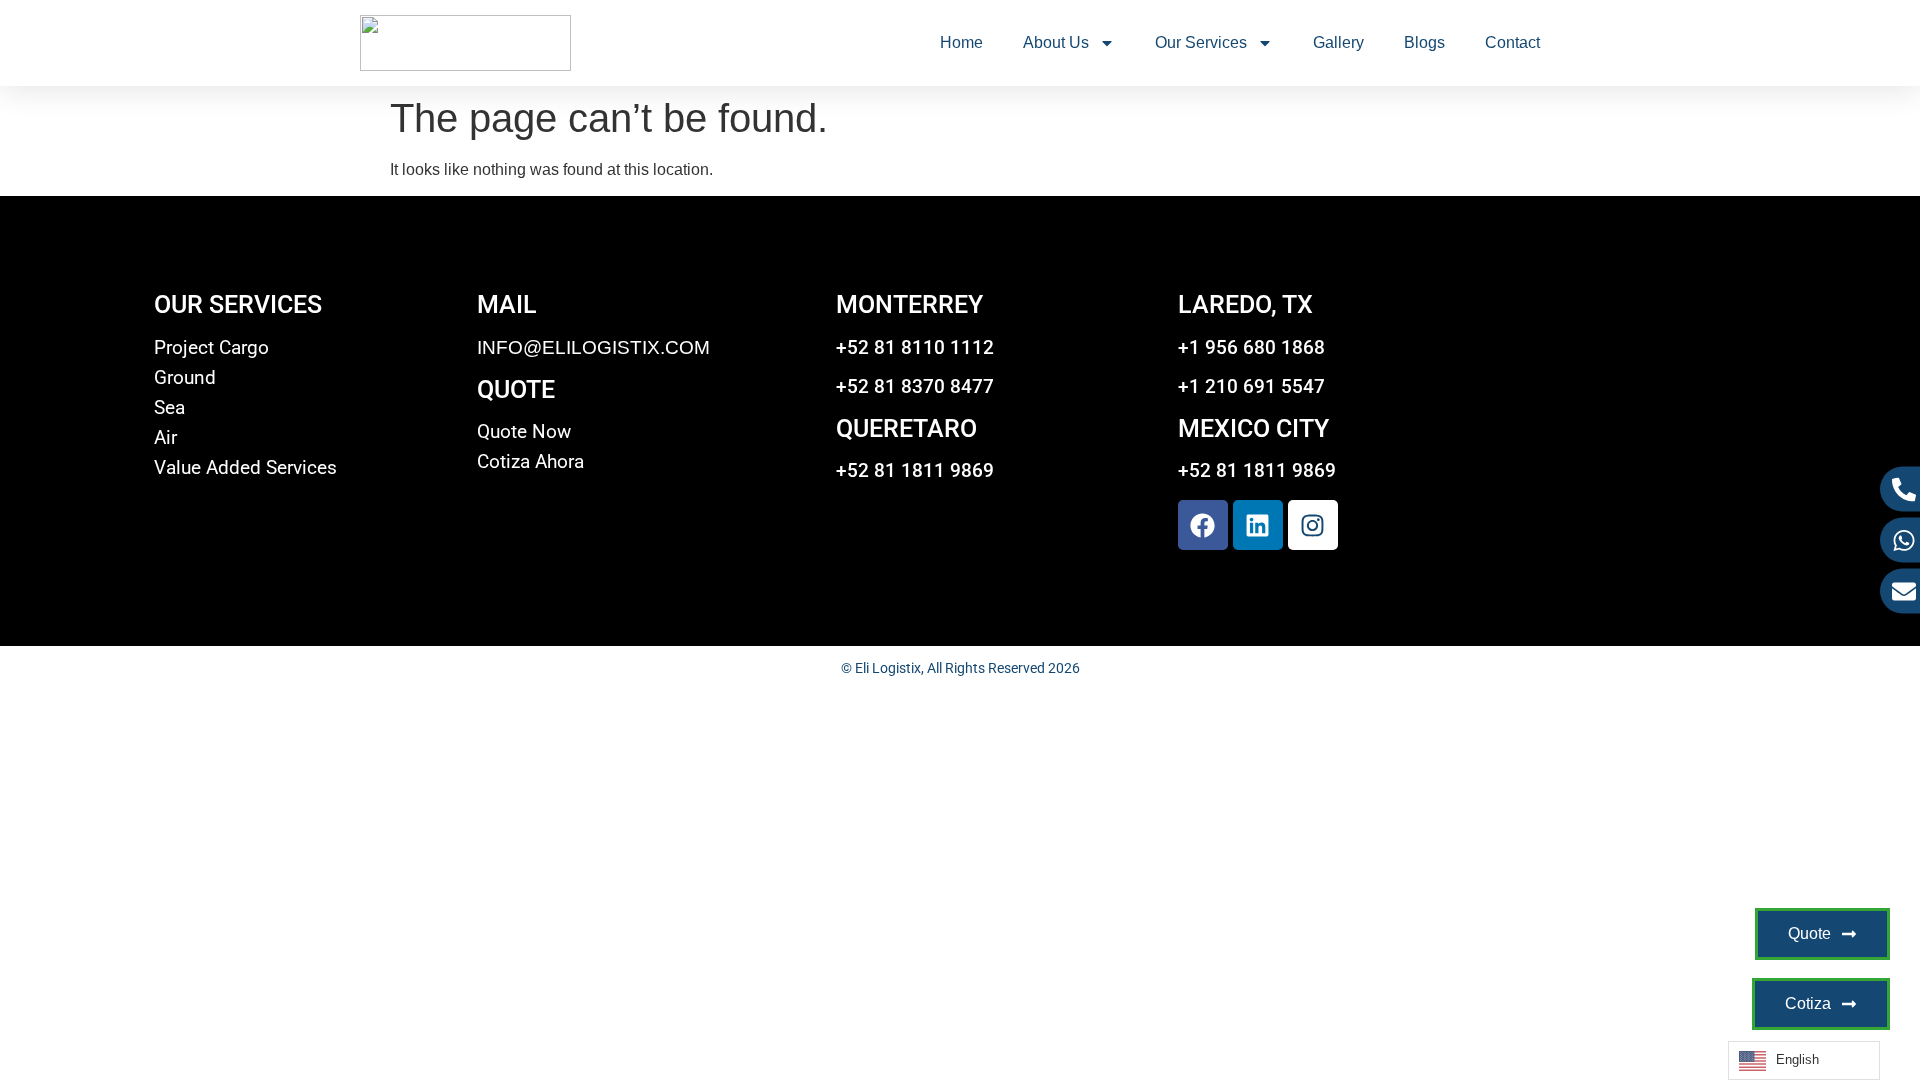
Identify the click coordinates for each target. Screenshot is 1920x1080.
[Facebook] (1203, 525)
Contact (1512, 42)
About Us (1056, 42)
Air (165, 438)
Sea (169, 408)
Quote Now (524, 432)
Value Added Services (245, 468)
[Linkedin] (1258, 525)
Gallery (1338, 42)
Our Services (1201, 42)
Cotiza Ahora (530, 462)
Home (961, 42)
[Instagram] (1313, 525)
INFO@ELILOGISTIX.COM (593, 347)
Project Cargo (211, 348)
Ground (185, 378)
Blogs (1424, 42)
